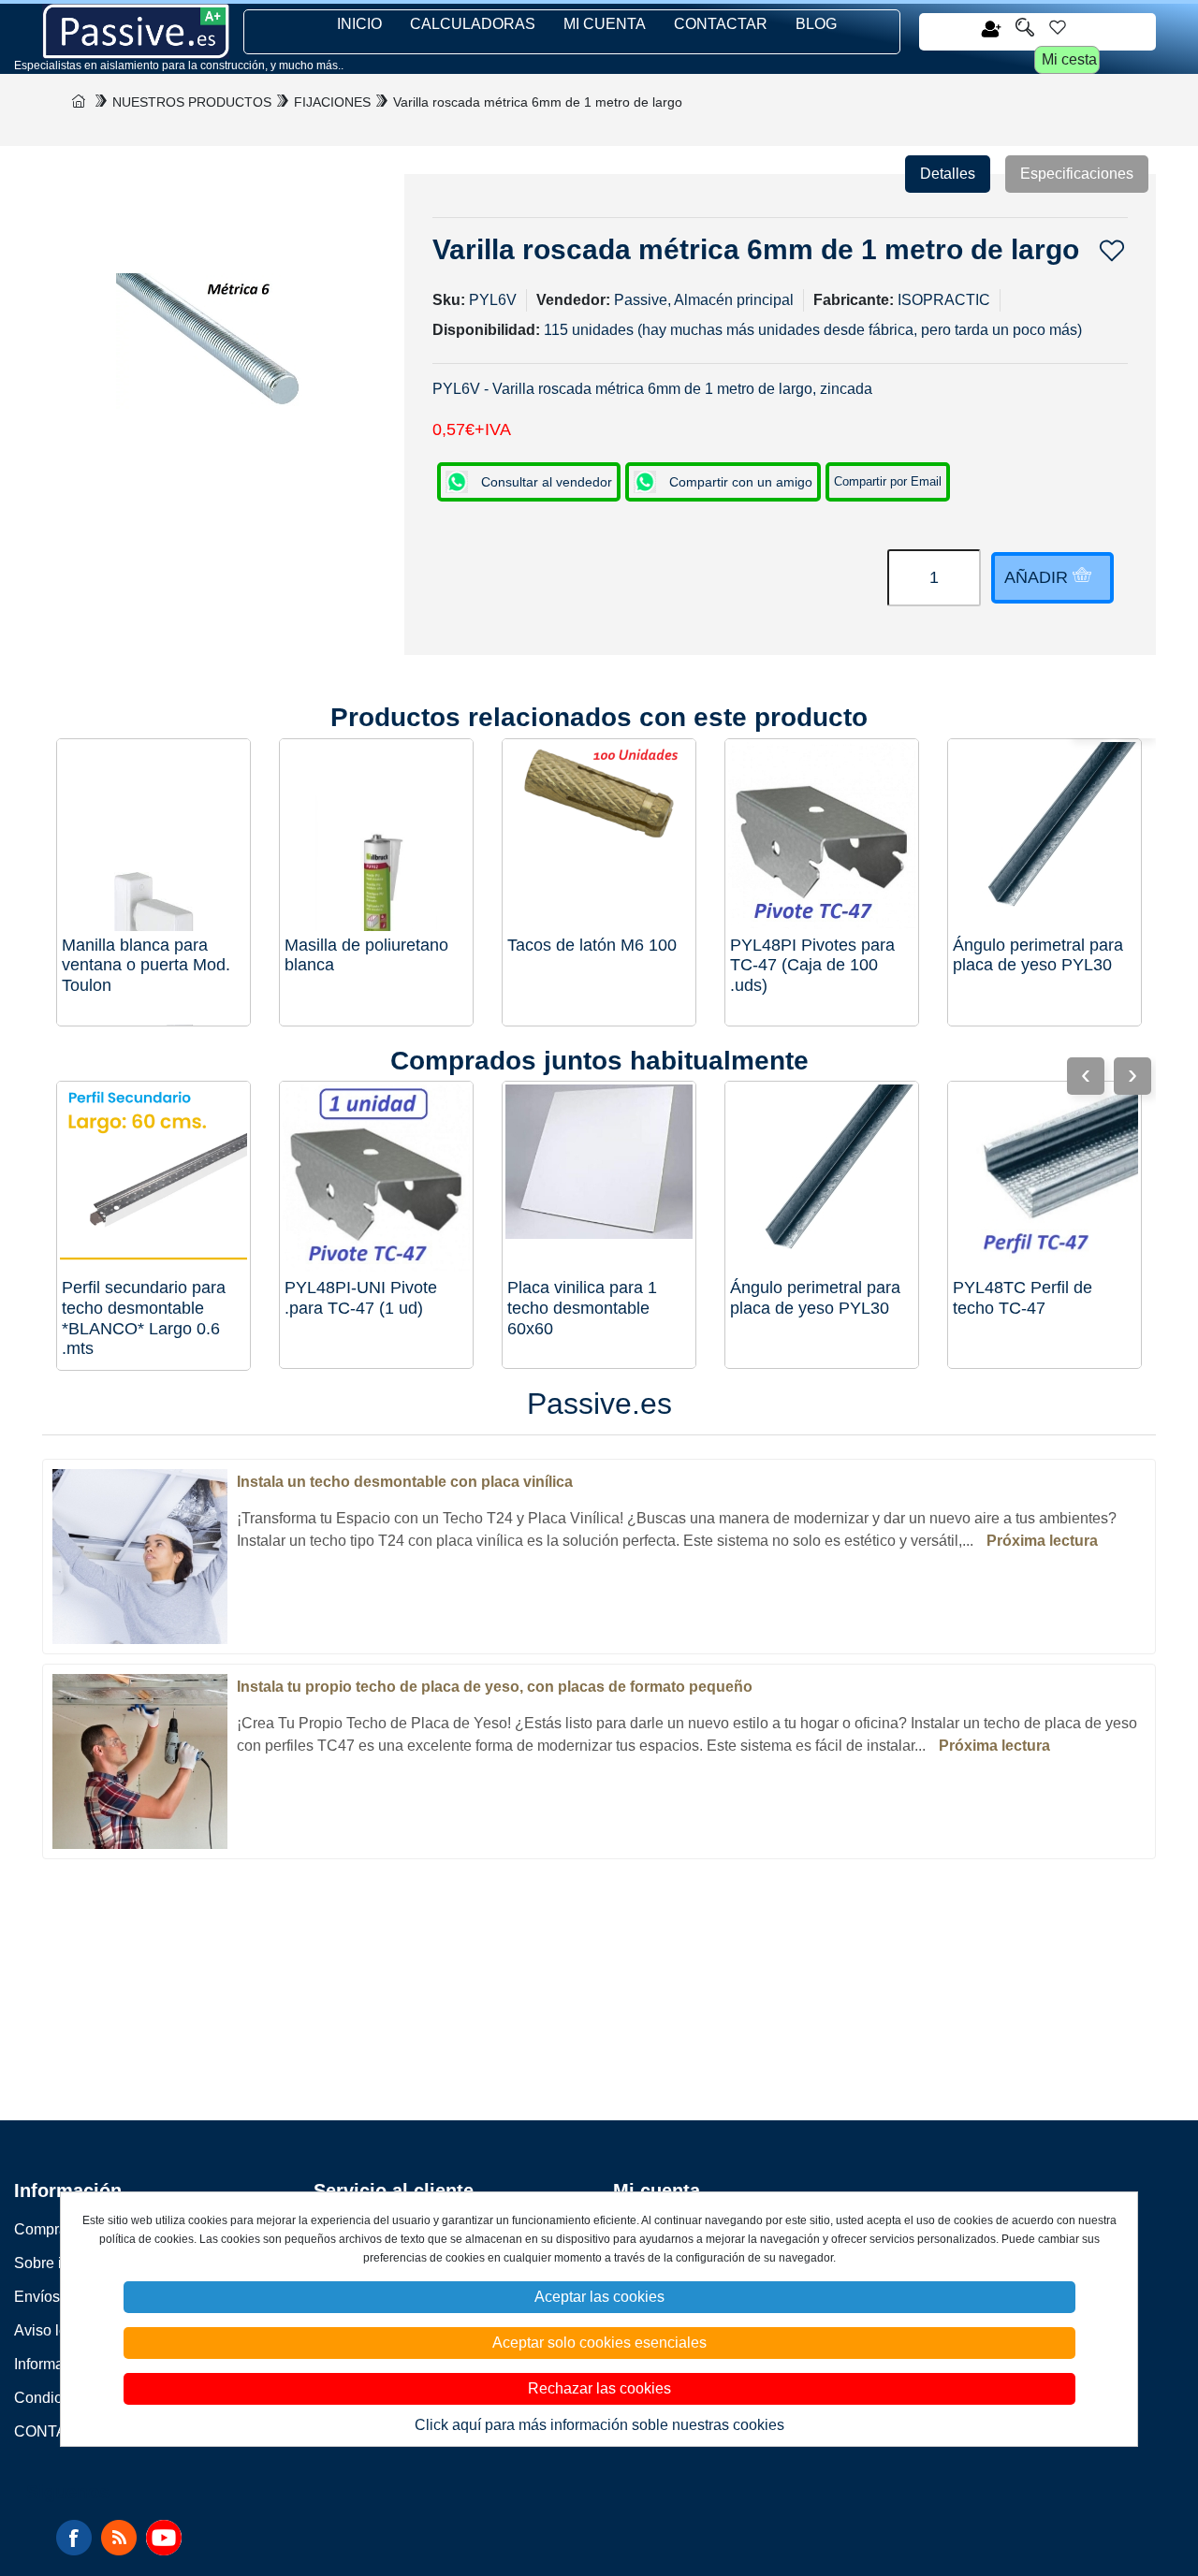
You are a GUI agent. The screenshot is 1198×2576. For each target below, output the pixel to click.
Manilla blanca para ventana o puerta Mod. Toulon (146, 965)
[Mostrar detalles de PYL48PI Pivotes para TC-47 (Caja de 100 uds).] (822, 836)
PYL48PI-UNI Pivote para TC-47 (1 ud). (361, 1298)
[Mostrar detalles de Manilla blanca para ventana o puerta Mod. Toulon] (153, 836)
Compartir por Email (888, 481)
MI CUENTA (605, 24)
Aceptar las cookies (599, 2297)
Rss (119, 2538)
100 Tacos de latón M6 (592, 945)
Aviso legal (51, 2330)
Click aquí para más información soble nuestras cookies (599, 2425)
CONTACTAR (721, 24)
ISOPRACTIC (944, 300)
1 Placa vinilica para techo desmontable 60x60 (582, 1308)
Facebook (74, 2538)
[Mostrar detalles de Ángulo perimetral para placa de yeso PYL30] (1045, 836)
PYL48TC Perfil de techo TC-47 (1023, 1298)
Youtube (164, 2538)
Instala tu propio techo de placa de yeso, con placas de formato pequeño (495, 1687)
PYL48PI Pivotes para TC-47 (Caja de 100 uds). (812, 965)
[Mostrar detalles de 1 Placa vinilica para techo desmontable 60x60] (599, 1178)
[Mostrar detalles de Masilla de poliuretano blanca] (376, 836)
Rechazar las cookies (599, 2388)
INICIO (359, 24)
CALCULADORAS (473, 24)
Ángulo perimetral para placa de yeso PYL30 (1038, 955)
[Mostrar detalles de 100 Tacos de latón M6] (599, 836)
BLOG (816, 24)
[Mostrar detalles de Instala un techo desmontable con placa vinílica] (140, 1556)
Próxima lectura (1042, 1541)
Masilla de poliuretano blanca (366, 955)
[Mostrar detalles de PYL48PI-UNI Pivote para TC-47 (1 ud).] (376, 1178)
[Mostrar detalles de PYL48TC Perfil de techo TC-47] (1045, 1178)
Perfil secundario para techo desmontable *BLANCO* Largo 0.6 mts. (144, 1318)
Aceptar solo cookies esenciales (599, 2343)
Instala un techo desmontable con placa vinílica (405, 1482)
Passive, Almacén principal (704, 300)
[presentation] (1132, 1076)
